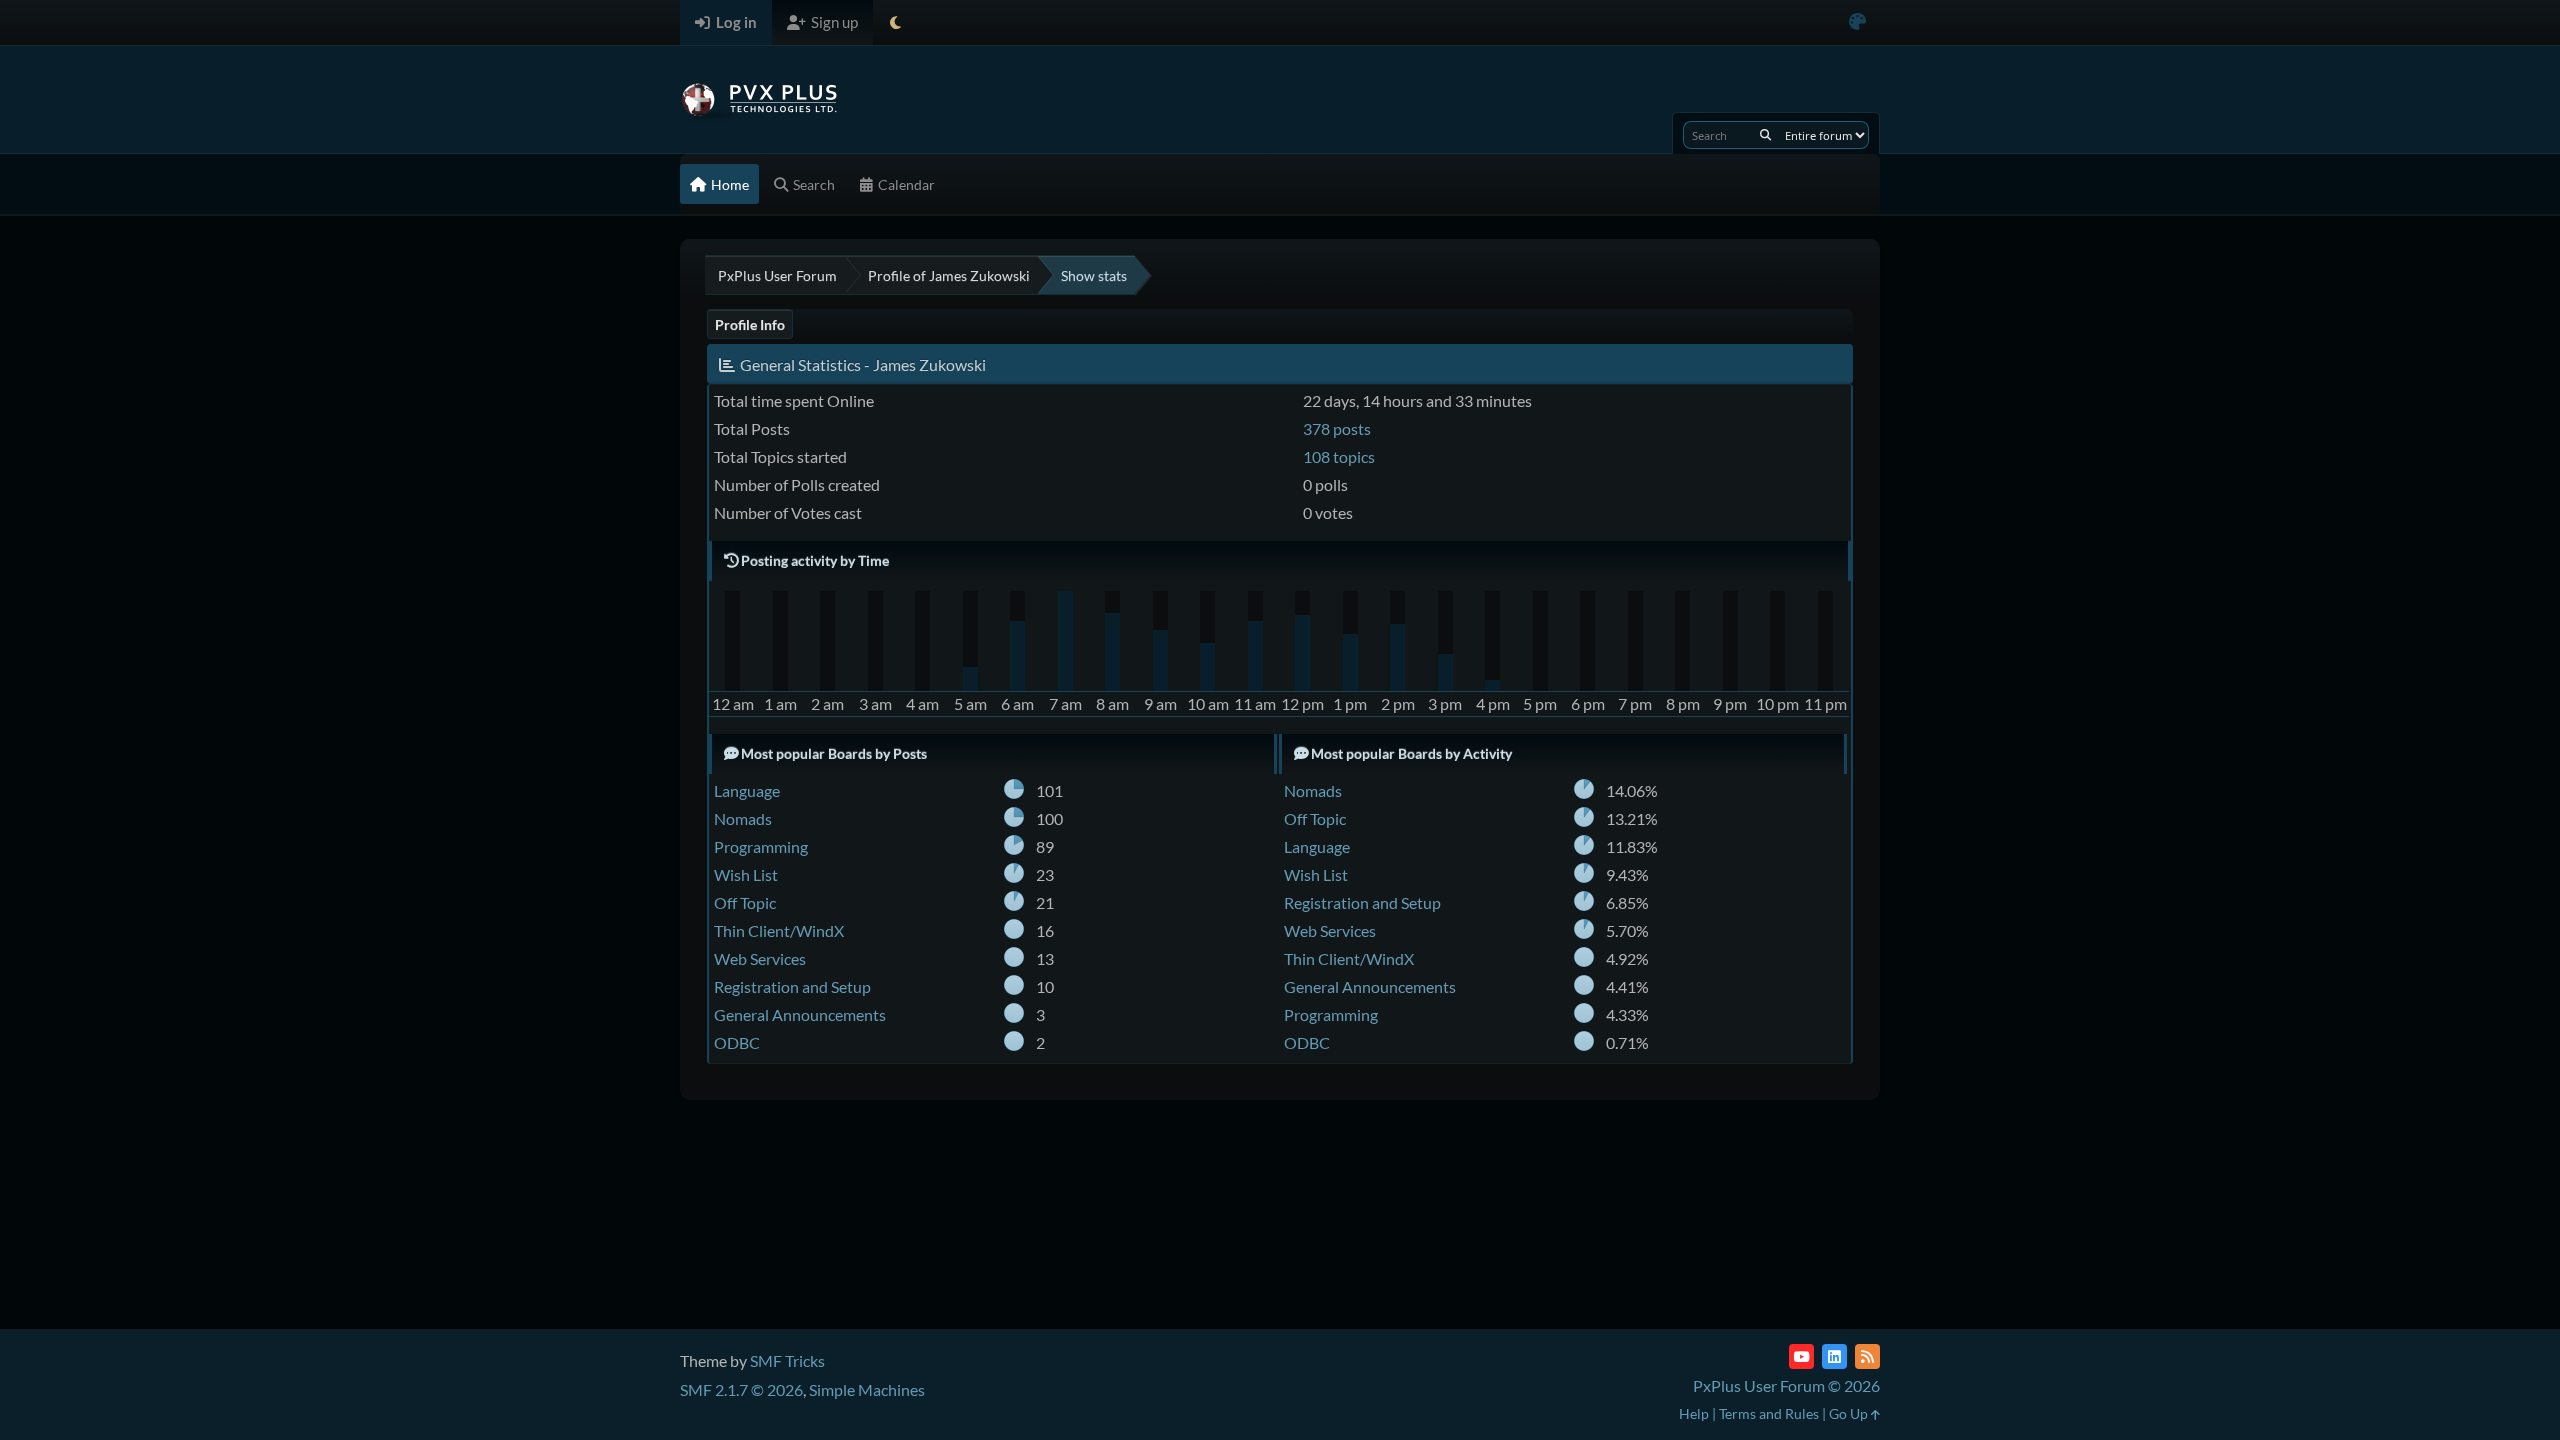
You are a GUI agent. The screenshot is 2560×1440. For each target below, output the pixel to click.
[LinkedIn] (1834, 1356)
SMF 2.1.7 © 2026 (741, 1389)
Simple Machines (867, 1389)
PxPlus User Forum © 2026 (1786, 1385)
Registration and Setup (792, 986)
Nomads (743, 818)
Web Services (760, 958)
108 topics (1339, 456)
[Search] (1765, 135)
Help (1694, 1413)
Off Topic (745, 902)
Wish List (746, 874)
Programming (761, 846)
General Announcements (800, 1014)
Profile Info (750, 324)
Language (747, 790)
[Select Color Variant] (1857, 22)
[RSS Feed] (1867, 1356)
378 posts (1337, 428)
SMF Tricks (787, 1360)
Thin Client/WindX (779, 930)
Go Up (1850, 1413)
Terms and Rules (1769, 1413)
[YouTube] (1801, 1356)
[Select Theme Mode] (895, 22)
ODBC (737, 1042)
